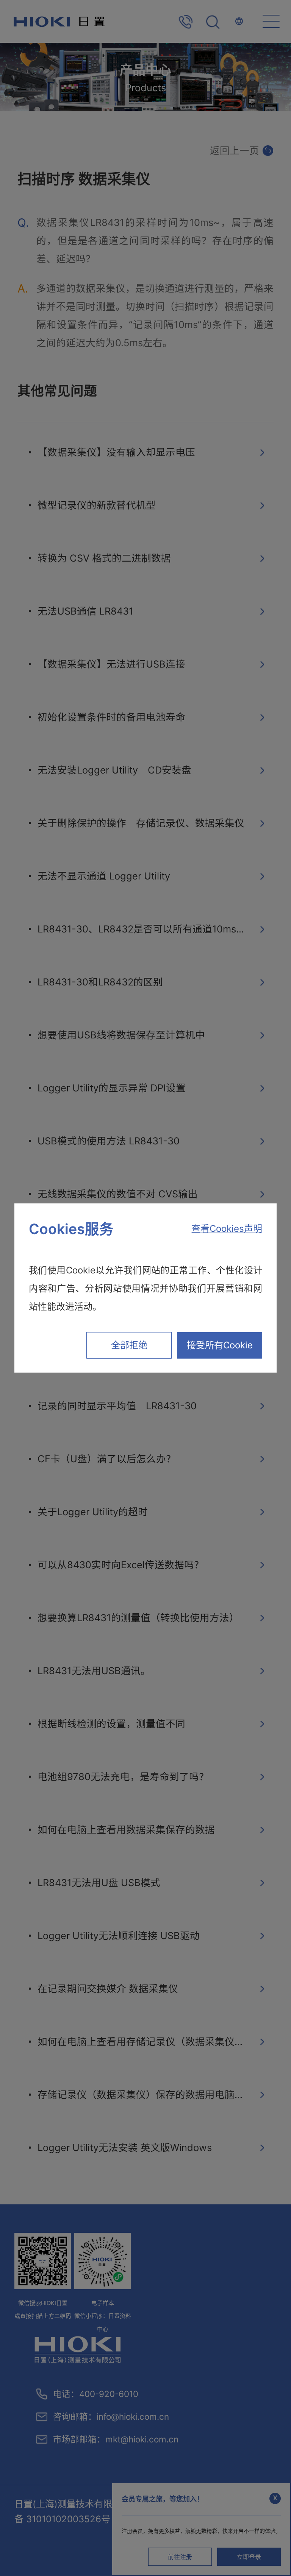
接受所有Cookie (220, 1345)
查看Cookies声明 (227, 1229)
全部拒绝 (129, 1345)
